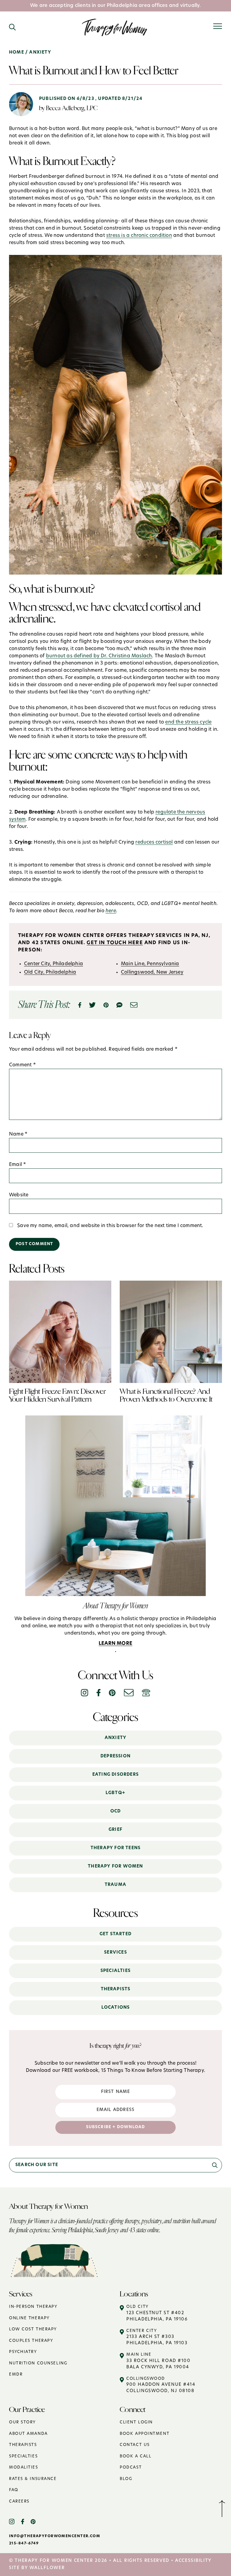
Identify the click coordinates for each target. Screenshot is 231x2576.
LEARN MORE (115, 1644)
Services (115, 1953)
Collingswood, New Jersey (152, 972)
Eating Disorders (115, 1775)
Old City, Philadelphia (50, 972)
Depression (115, 1756)
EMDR (16, 2375)
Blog (126, 2479)
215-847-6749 (24, 2543)
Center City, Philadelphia (54, 964)
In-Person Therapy (33, 2307)
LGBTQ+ (115, 1793)
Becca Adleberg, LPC (72, 108)
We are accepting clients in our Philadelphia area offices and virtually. (115, 6)
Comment (22, 1065)
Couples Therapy (31, 2341)
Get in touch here (115, 943)
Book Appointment (145, 2434)
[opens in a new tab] (15, 2522)
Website (19, 1195)
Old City (157, 2313)
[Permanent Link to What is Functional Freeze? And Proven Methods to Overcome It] (171, 1284)
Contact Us (135, 2445)
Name (18, 1134)
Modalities (24, 2468)
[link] (215, 2165)
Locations (116, 2008)
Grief (115, 1830)
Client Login (136, 2422)
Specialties (115, 1971)
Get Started (115, 1934)
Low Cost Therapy (33, 2329)
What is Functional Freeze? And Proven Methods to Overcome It (166, 1395)
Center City (157, 2337)
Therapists (116, 1989)
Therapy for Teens (115, 1848)
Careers (19, 2502)
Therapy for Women (115, 1866)
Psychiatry (23, 2352)
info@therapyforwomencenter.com (55, 2536)
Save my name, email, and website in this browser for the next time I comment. (110, 1226)
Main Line (158, 2361)
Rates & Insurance (33, 2479)
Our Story (22, 2422)
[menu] (218, 26)
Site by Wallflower (37, 2568)
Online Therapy (29, 2318)
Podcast (131, 2468)
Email (17, 1165)
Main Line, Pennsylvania (150, 964)
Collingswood (161, 2385)
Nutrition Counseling (38, 2363)
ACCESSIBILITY (193, 2561)
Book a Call (136, 2456)
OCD (116, 1811)
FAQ (14, 2490)
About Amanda (28, 2434)
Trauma (115, 1885)
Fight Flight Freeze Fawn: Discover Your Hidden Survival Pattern (57, 1395)
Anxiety (115, 1738)
